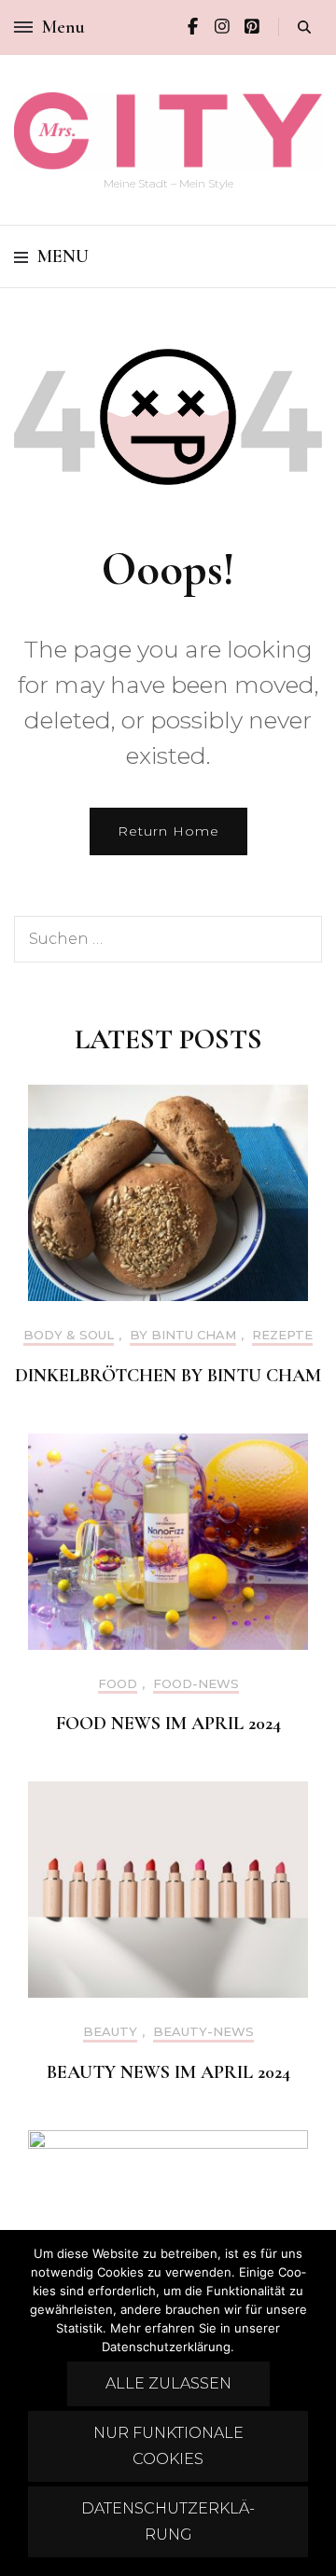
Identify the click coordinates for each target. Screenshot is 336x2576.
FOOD (118, 1684)
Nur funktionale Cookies (168, 2446)
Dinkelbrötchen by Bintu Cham (168, 1376)
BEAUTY (110, 2032)
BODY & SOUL (69, 1335)
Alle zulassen (168, 2383)
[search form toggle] (304, 28)
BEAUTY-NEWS (203, 2032)
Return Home (168, 831)
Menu (63, 256)
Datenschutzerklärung (168, 2521)
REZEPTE (282, 1335)
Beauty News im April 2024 (168, 2072)
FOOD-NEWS (196, 1684)
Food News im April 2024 (168, 1724)
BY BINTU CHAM (183, 1335)
